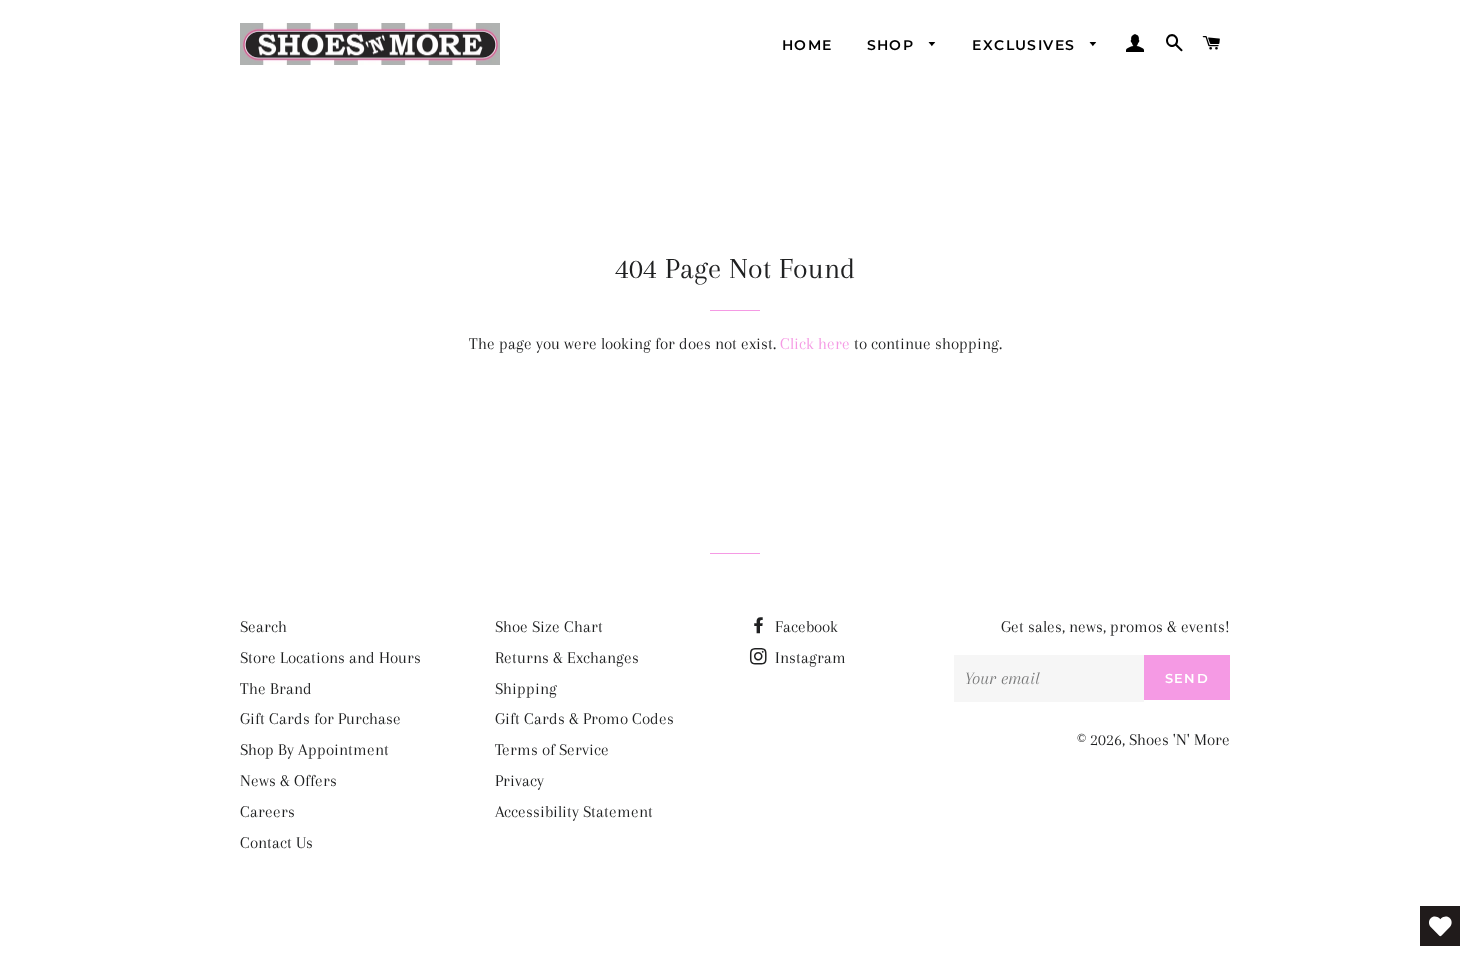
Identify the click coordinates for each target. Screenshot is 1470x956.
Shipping (526, 688)
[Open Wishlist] (1440, 926)
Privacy (519, 780)
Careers (267, 811)
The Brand (276, 688)
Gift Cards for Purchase (320, 718)
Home (807, 45)
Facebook (804, 626)
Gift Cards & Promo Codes (584, 718)
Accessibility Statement (574, 811)
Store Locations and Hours (330, 657)
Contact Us (276, 842)
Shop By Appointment (314, 749)
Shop (893, 45)
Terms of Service (552, 749)
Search (263, 626)
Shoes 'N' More (1179, 739)
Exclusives (1026, 45)
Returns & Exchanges (567, 657)
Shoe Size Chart (549, 626)
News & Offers (288, 780)
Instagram (808, 657)
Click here (815, 343)
